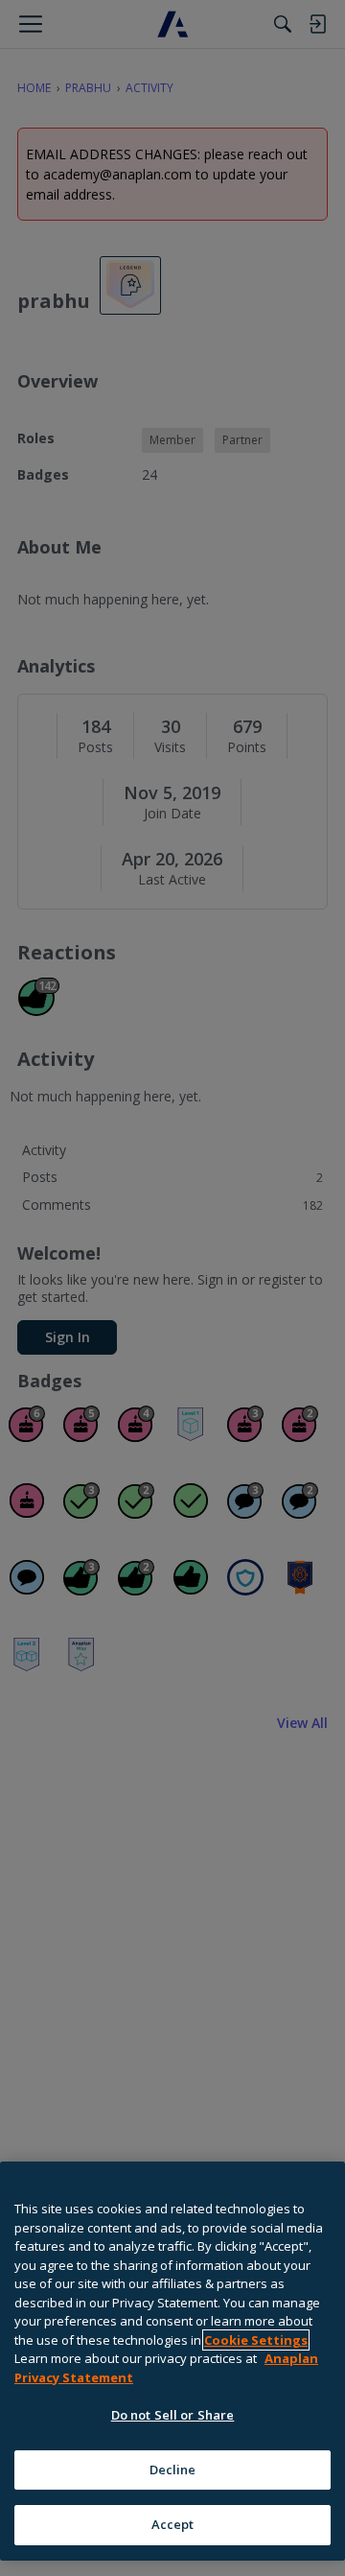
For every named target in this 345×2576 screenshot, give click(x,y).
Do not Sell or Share (173, 2415)
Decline (173, 2470)
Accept (173, 2524)
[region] (172, 2361)
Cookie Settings (256, 2340)
